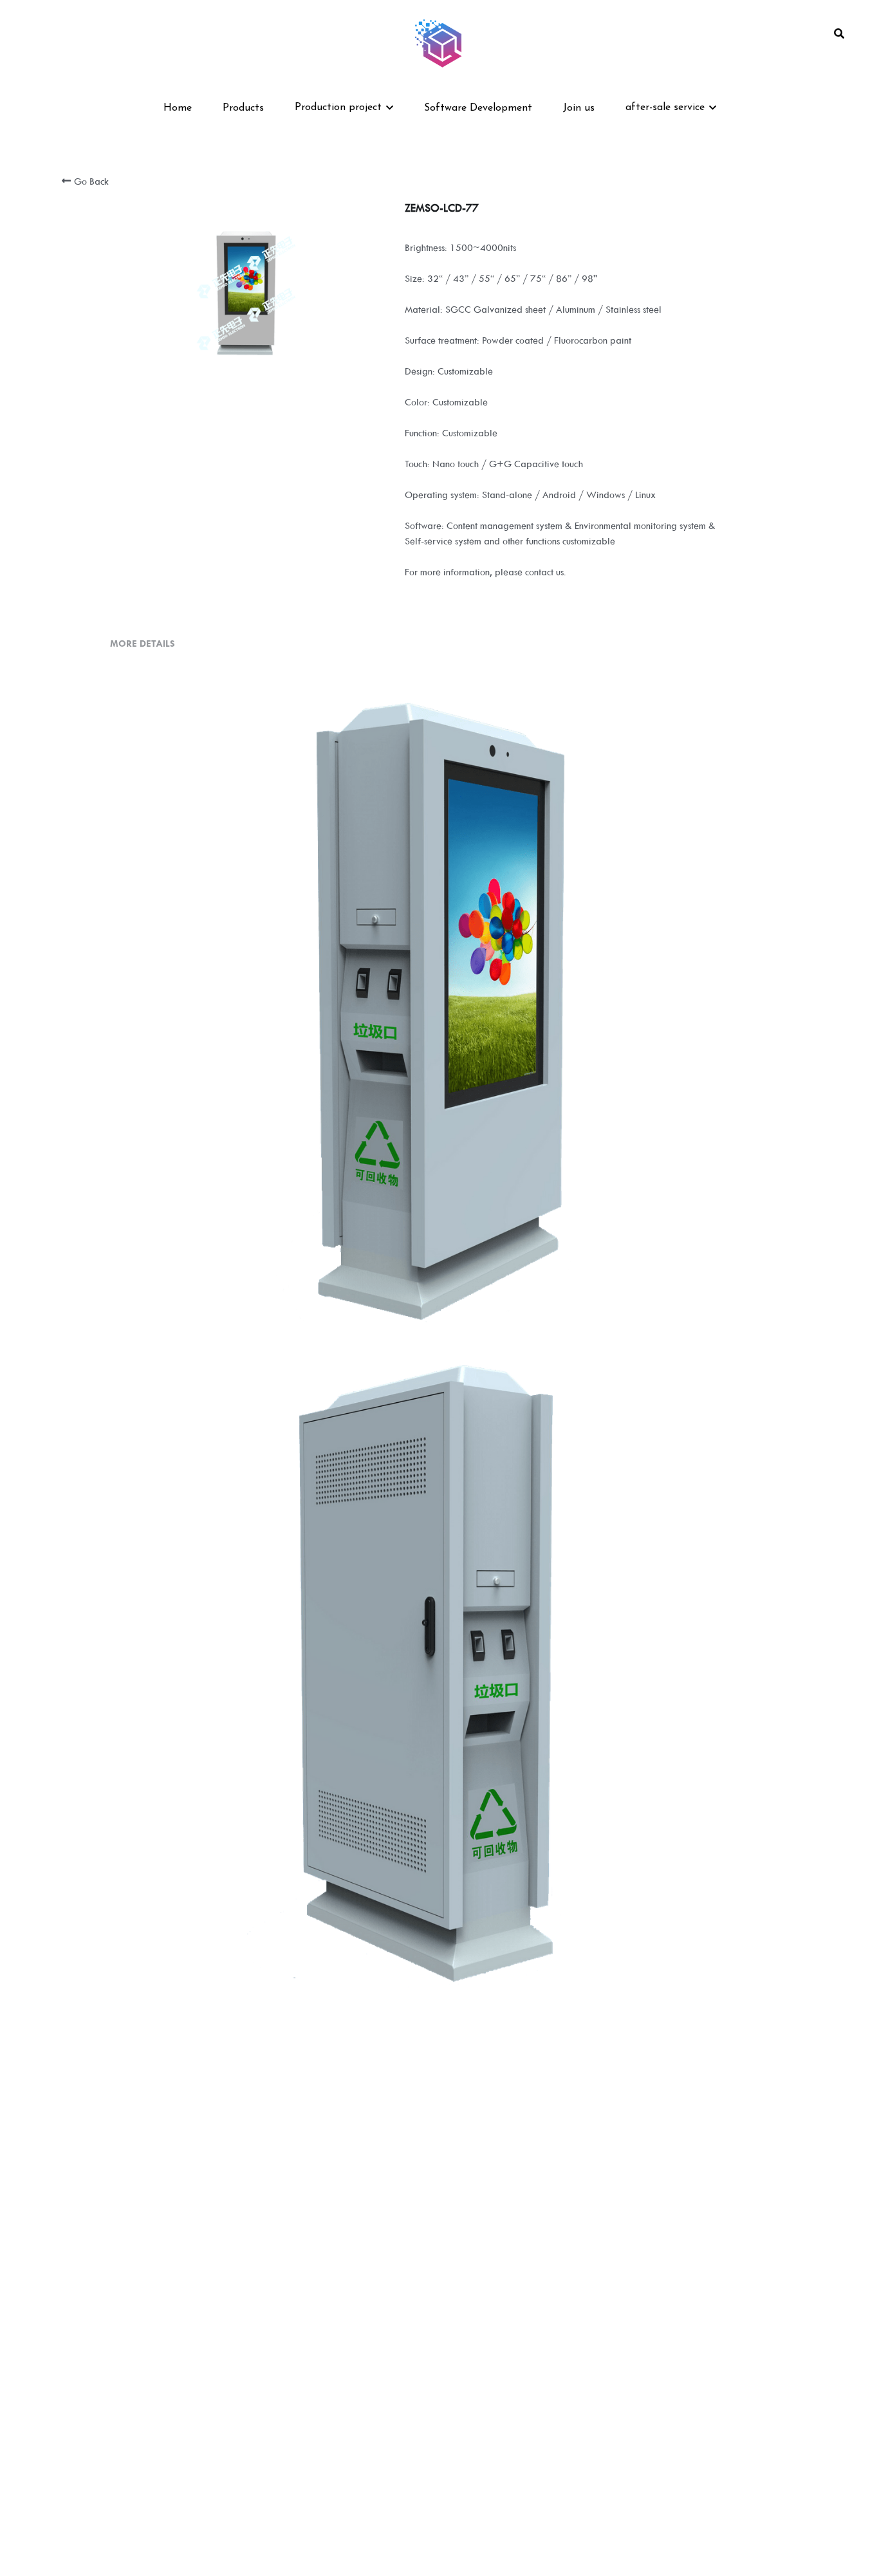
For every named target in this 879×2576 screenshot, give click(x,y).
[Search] (839, 34)
